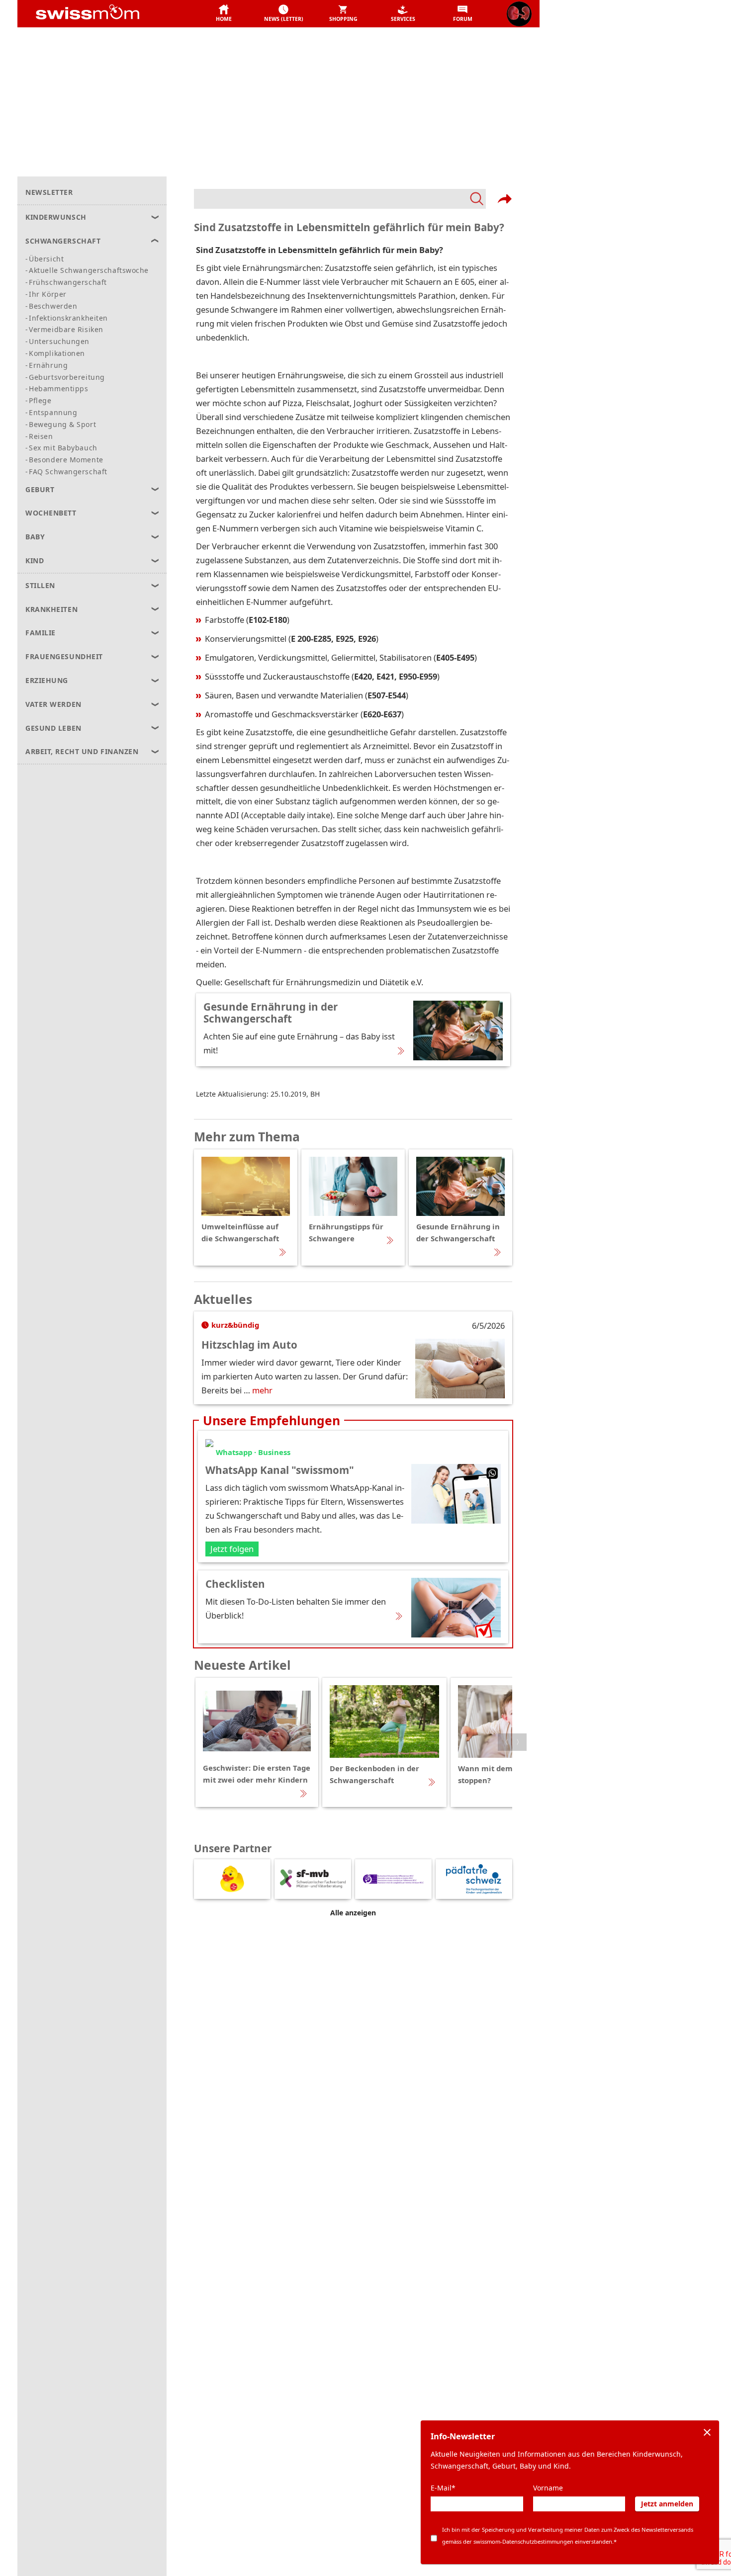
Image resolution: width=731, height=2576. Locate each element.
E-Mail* (443, 2488)
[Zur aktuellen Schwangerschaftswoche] (519, 14)
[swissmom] (110, 14)
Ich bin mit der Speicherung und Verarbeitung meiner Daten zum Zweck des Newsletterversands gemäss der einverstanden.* (568, 2535)
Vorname (548, 2488)
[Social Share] (505, 199)
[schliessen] (707, 2432)
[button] (224, 14)
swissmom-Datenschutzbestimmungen (523, 2541)
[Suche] (340, 199)
